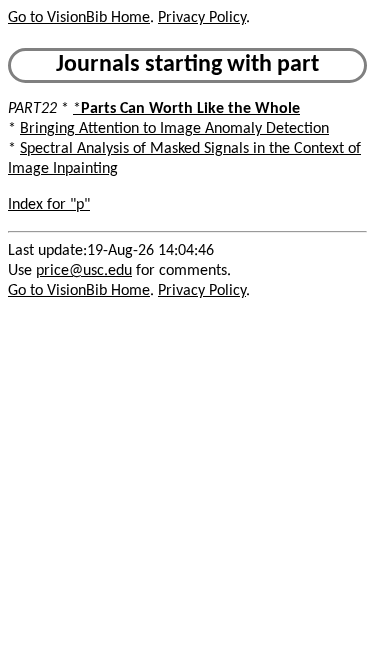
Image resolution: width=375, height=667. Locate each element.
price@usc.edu (84, 271)
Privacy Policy (202, 18)
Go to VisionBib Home (79, 18)
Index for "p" (49, 205)
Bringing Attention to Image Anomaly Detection (174, 129)
